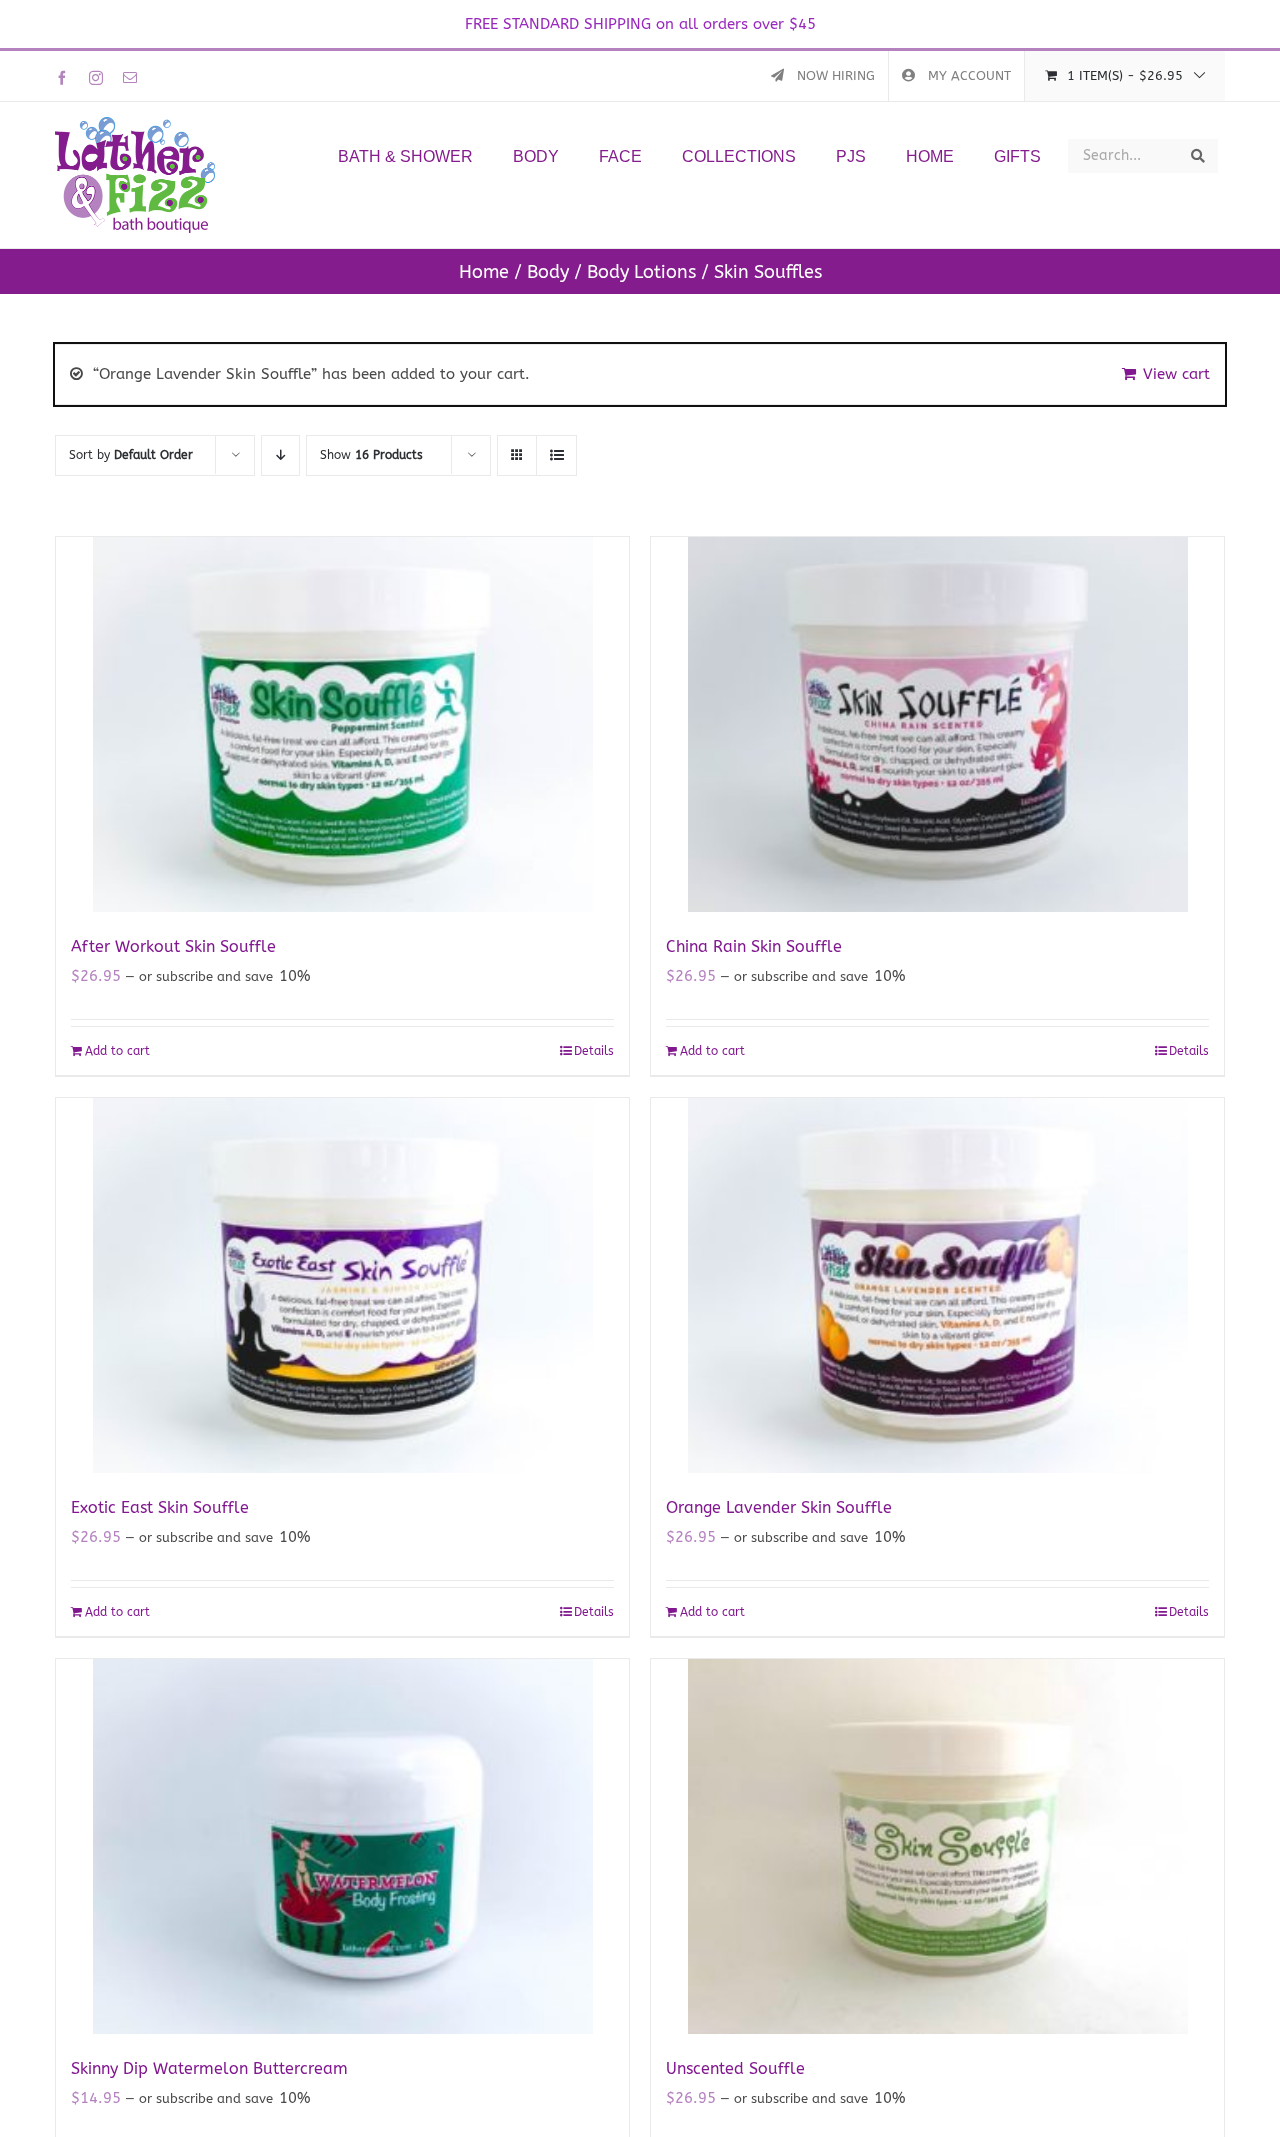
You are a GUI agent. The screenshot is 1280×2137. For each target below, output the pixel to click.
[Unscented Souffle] (937, 1846)
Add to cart (117, 1051)
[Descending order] (280, 455)
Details (594, 1051)
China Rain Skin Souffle (754, 946)
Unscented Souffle (735, 2068)
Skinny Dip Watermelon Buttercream (209, 2068)
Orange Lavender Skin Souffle (779, 1507)
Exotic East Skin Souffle (160, 1507)
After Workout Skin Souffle (173, 946)
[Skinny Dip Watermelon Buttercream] (342, 1846)
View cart (1176, 374)
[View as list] (556, 455)
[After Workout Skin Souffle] (342, 724)
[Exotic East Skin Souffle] (342, 1285)
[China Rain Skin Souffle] (937, 724)
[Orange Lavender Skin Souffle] (937, 1285)
